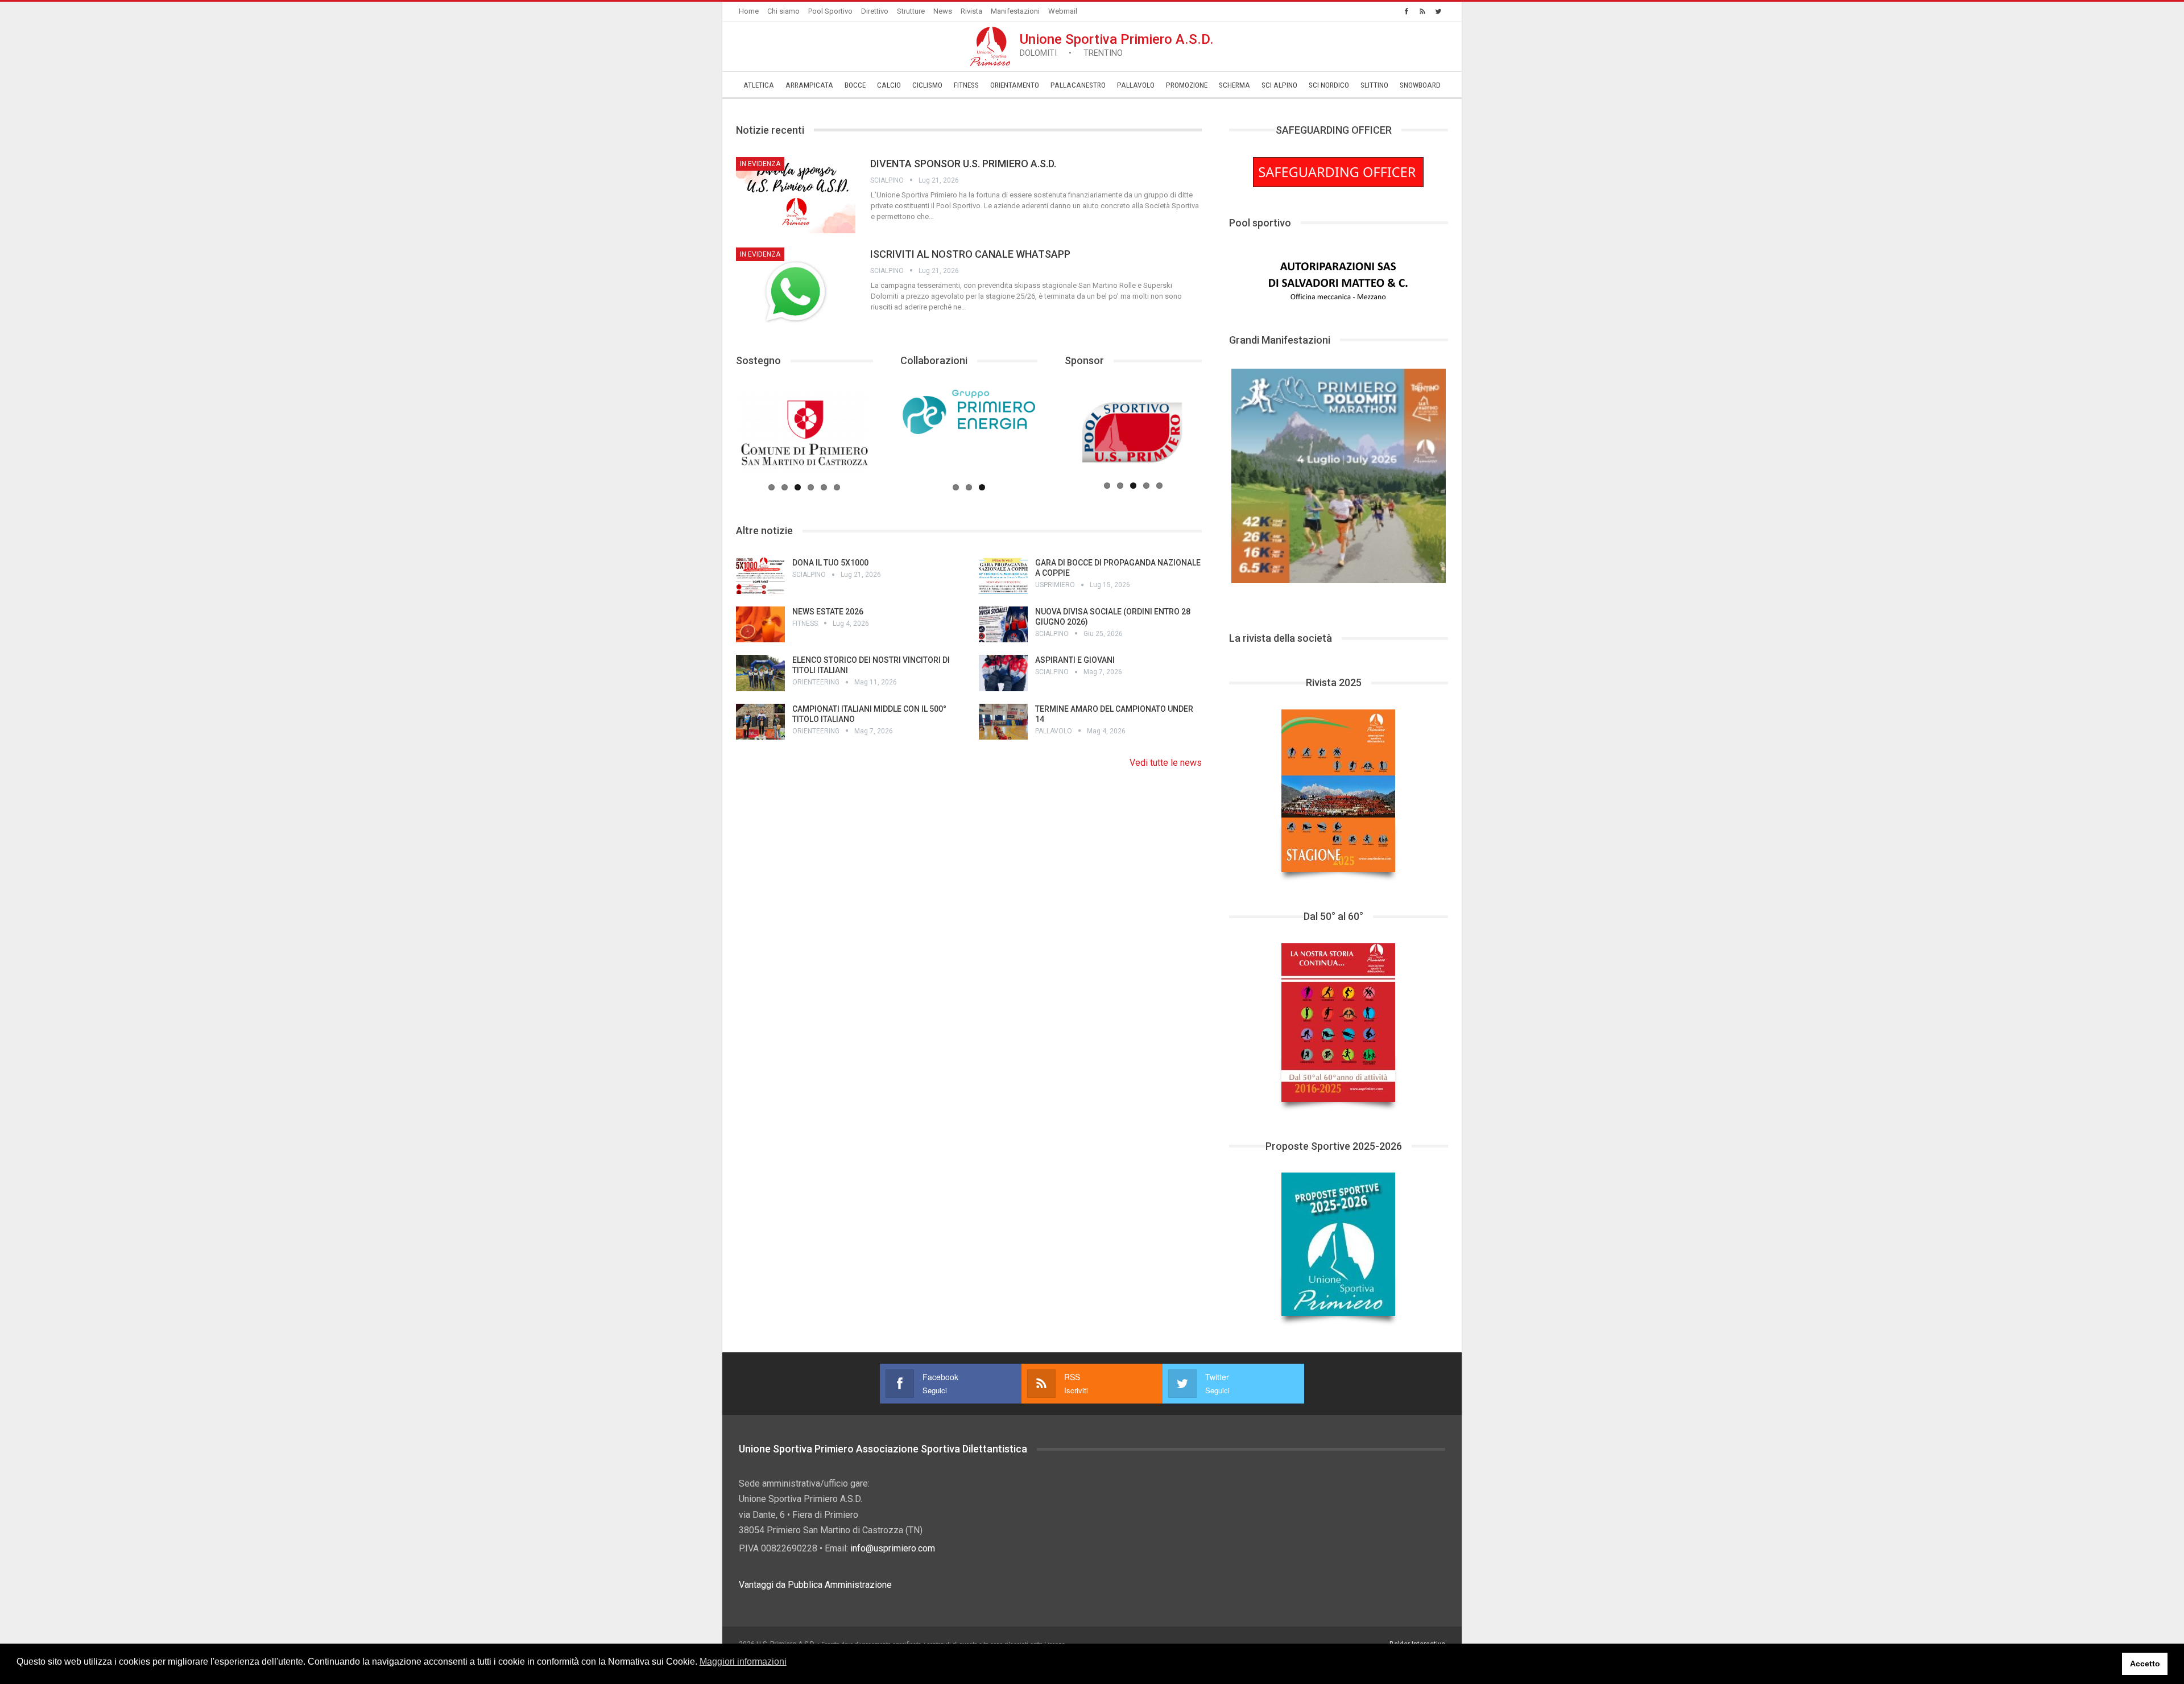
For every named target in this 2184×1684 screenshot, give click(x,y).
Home (749, 11)
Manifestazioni (1015, 11)
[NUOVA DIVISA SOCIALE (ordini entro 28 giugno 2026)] (1003, 625)
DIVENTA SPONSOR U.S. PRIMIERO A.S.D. (963, 164)
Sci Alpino (1279, 85)
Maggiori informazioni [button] (743, 1662)
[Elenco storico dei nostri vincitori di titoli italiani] (760, 673)
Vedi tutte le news (1166, 763)
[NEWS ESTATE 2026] (760, 625)
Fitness (966, 85)
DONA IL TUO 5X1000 (830, 563)
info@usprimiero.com (893, 1548)
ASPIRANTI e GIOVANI (1075, 660)
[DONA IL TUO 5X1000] (760, 576)
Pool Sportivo (830, 11)
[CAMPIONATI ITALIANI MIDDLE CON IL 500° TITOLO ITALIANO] (760, 722)
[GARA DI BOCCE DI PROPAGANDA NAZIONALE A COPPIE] (1003, 576)
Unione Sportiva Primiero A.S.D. (1117, 45)
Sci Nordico (1329, 85)
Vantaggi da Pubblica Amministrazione (815, 1585)
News (943, 11)
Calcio (889, 85)
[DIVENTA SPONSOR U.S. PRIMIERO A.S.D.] (796, 195)
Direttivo (875, 11)
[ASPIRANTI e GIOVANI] (1003, 673)
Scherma (1234, 85)
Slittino (1374, 85)
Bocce (855, 85)
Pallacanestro (1078, 85)
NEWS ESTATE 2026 (828, 612)
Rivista (971, 11)
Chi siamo (783, 11)
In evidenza (760, 164)
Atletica (759, 85)
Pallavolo (1136, 85)
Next (1466, 473)
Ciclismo (927, 85)
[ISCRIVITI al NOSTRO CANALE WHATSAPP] (796, 286)
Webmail (1063, 11)
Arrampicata (809, 85)
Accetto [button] (2145, 1664)
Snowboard (1420, 85)
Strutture (911, 11)
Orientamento (1015, 85)
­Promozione (1187, 85)
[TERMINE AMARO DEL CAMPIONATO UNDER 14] (1003, 722)
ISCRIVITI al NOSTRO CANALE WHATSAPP (970, 254)
